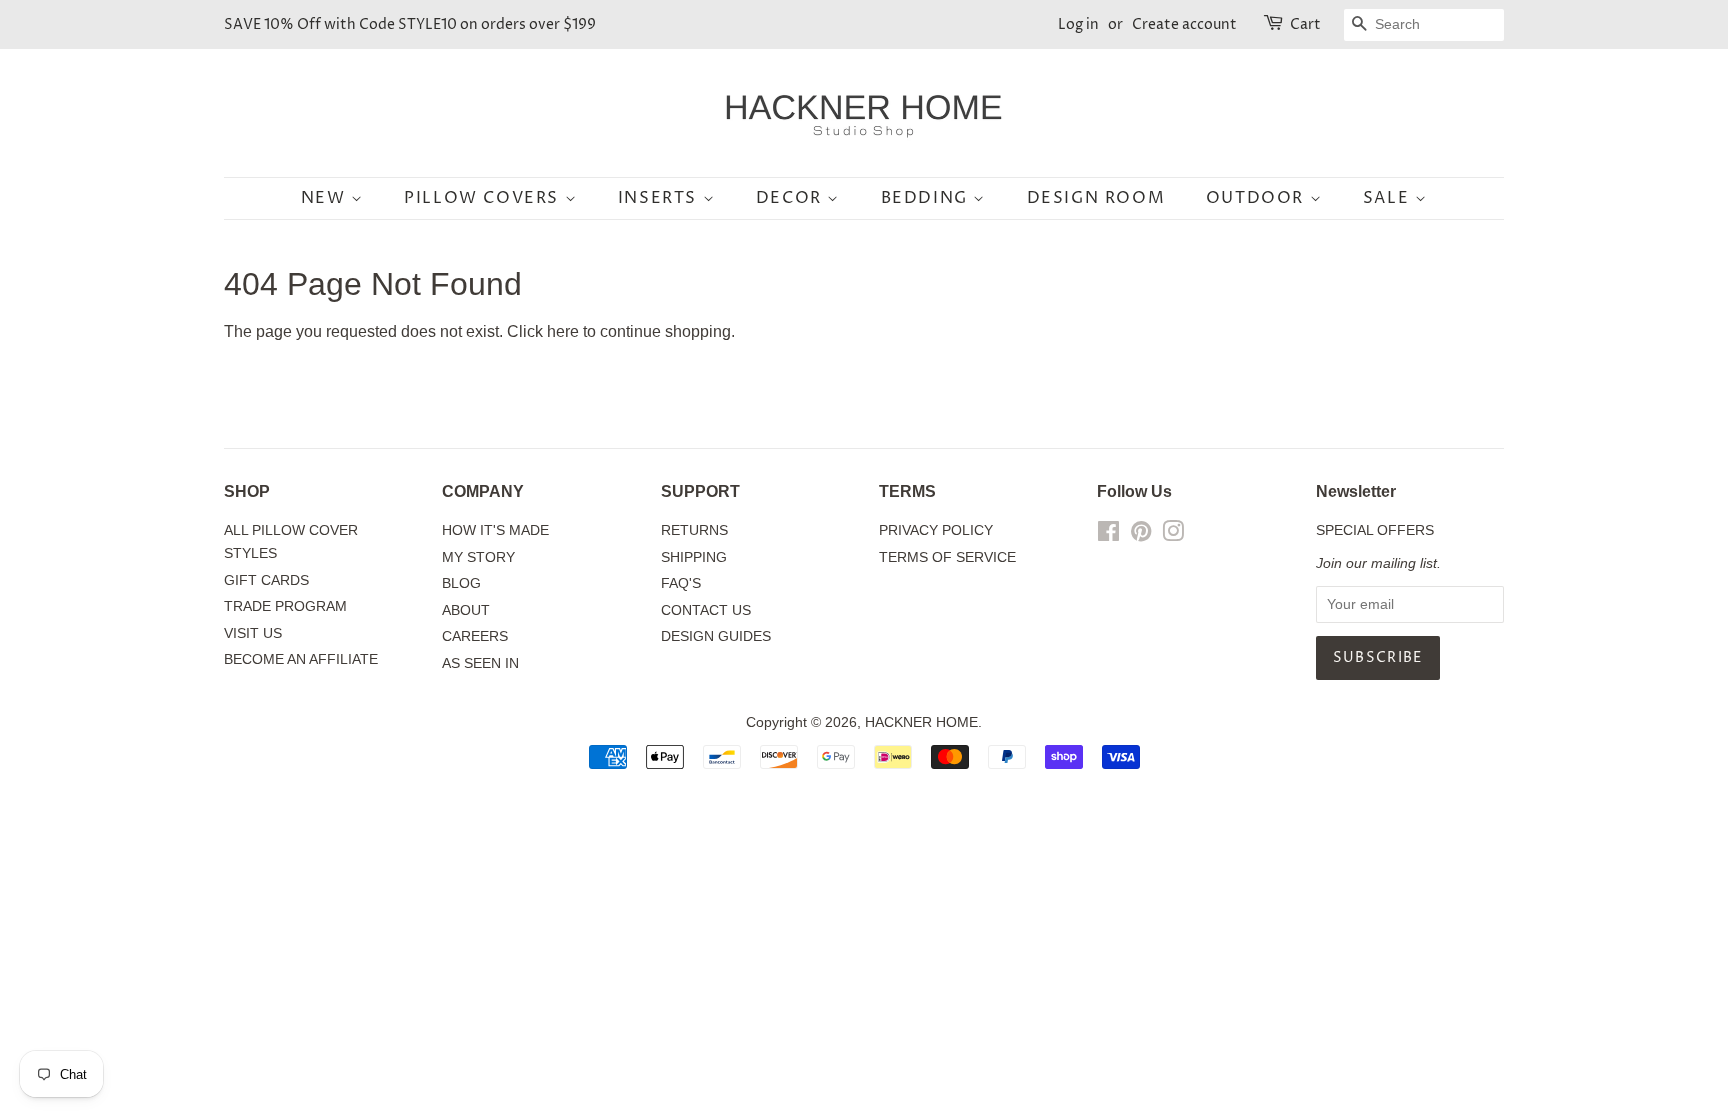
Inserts (660, 198)
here (563, 331)
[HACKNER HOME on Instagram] (1173, 535)
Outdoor (1258, 198)
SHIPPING (694, 557)
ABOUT (466, 610)
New (326, 198)
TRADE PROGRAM (285, 606)
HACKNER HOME (921, 722)
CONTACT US (706, 610)
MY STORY (478, 557)
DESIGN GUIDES (716, 636)
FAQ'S (681, 583)
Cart (1305, 24)
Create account (1184, 24)
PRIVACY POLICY (936, 530)
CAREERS (475, 636)
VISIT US (253, 633)
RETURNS (694, 530)
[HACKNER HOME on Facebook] (1108, 535)
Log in (1078, 24)
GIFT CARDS (266, 580)
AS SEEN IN (480, 663)
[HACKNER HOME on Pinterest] (1141, 535)
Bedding (927, 198)
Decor (792, 198)
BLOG (461, 583)
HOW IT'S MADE (495, 530)
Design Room (1096, 198)
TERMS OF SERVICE (947, 557)
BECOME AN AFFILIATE (301, 659)
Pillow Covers (484, 198)
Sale (1389, 198)
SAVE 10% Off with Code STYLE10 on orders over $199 (410, 24)
